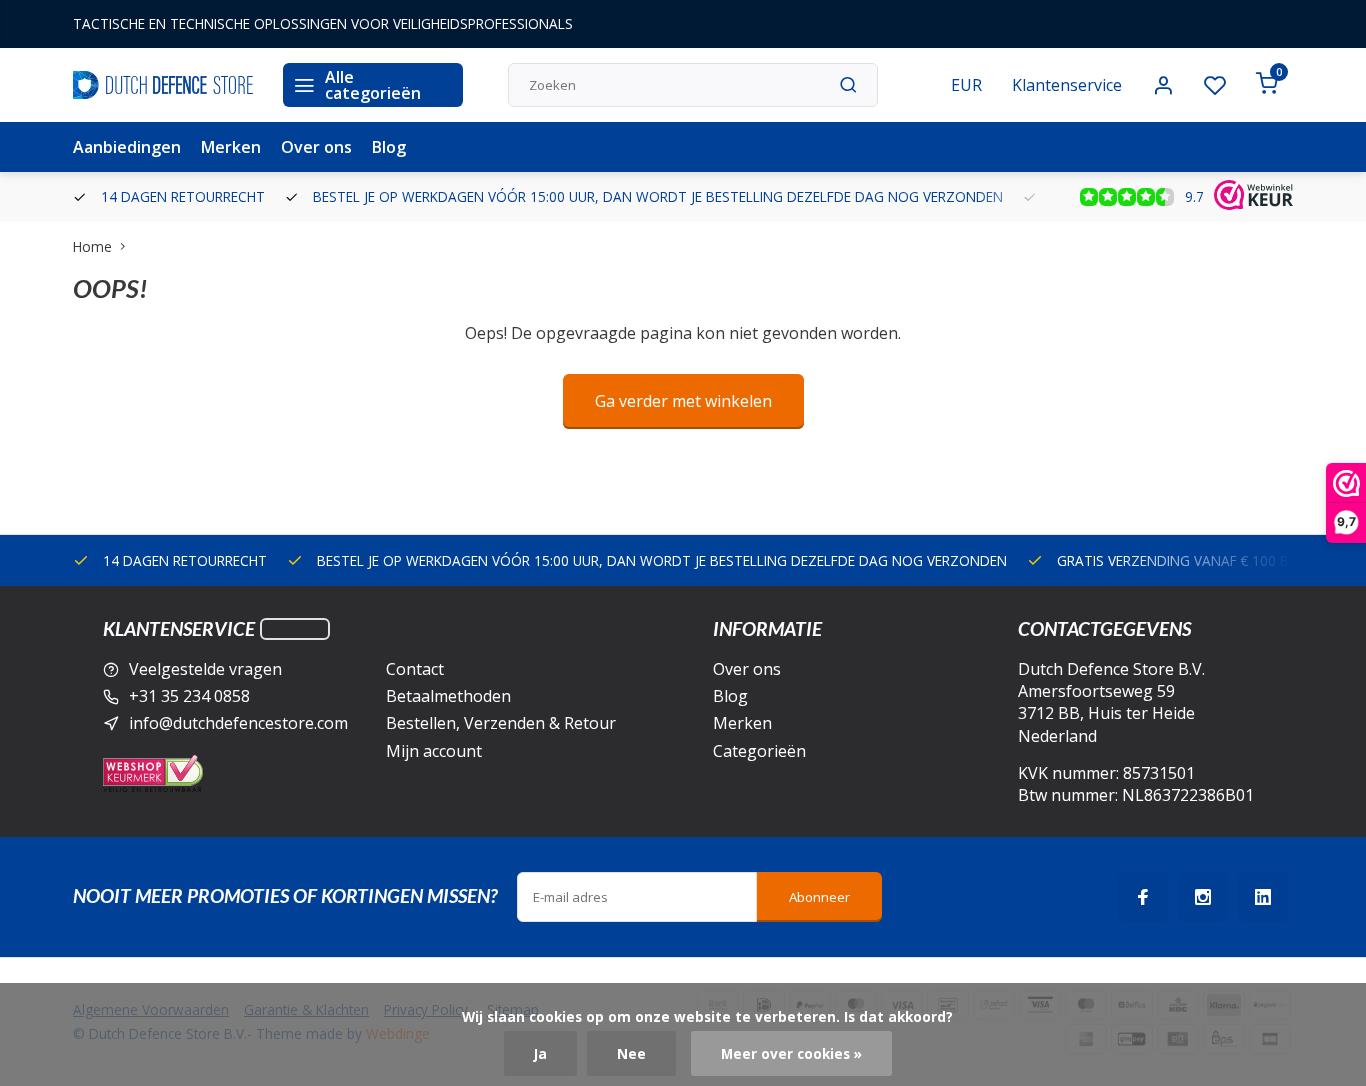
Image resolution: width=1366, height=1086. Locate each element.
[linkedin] (1263, 897)
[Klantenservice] (295, 629)
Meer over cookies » (791, 1053)
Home (92, 246)
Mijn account (434, 751)
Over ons (316, 147)
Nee (631, 1053)
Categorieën (759, 751)
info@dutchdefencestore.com (238, 723)
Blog (389, 147)
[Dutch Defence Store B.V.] (163, 85)
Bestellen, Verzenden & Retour (501, 723)
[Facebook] (1143, 897)
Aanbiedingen (127, 147)
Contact (415, 669)
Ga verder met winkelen (683, 401)
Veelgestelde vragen (205, 669)
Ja (540, 1053)
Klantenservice (1067, 85)
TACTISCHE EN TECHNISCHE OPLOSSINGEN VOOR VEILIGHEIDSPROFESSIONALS (323, 23)
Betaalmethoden (448, 696)
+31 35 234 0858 (189, 696)
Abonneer (819, 897)
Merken (231, 147)
